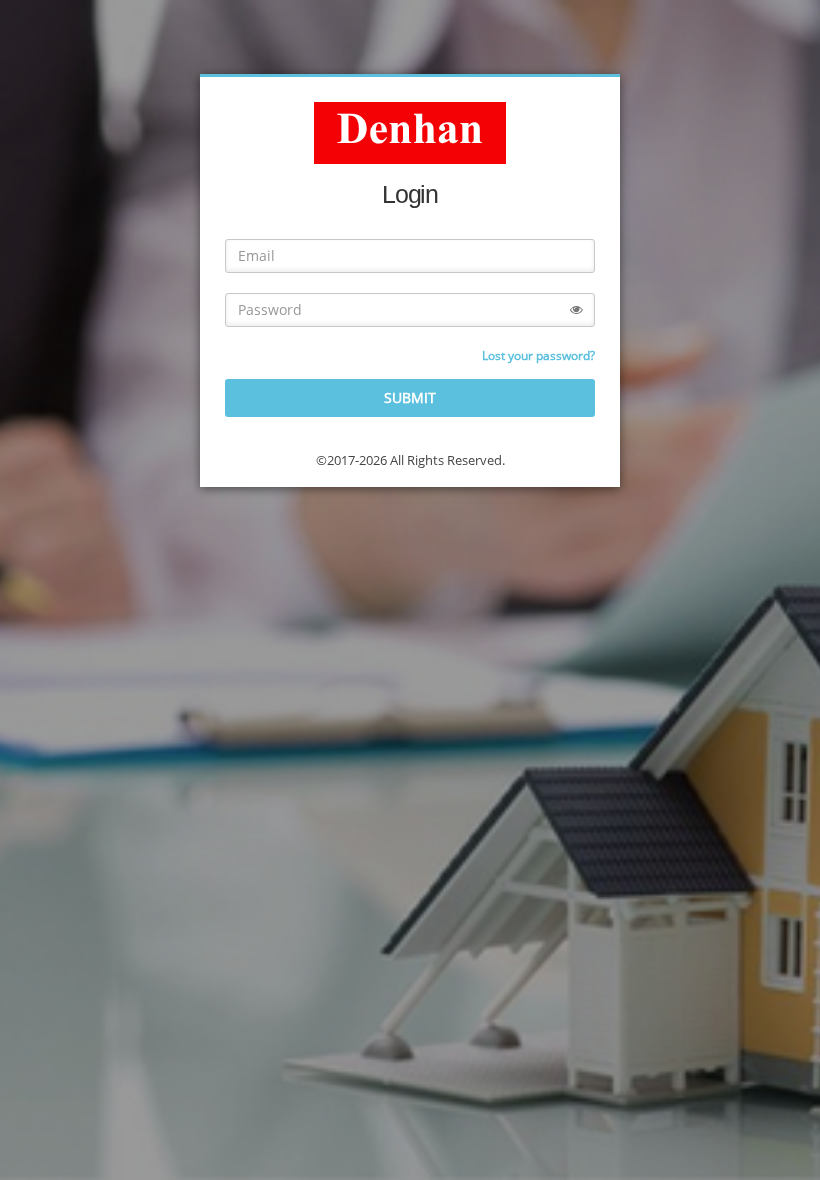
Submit (410, 397)
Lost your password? (538, 355)
